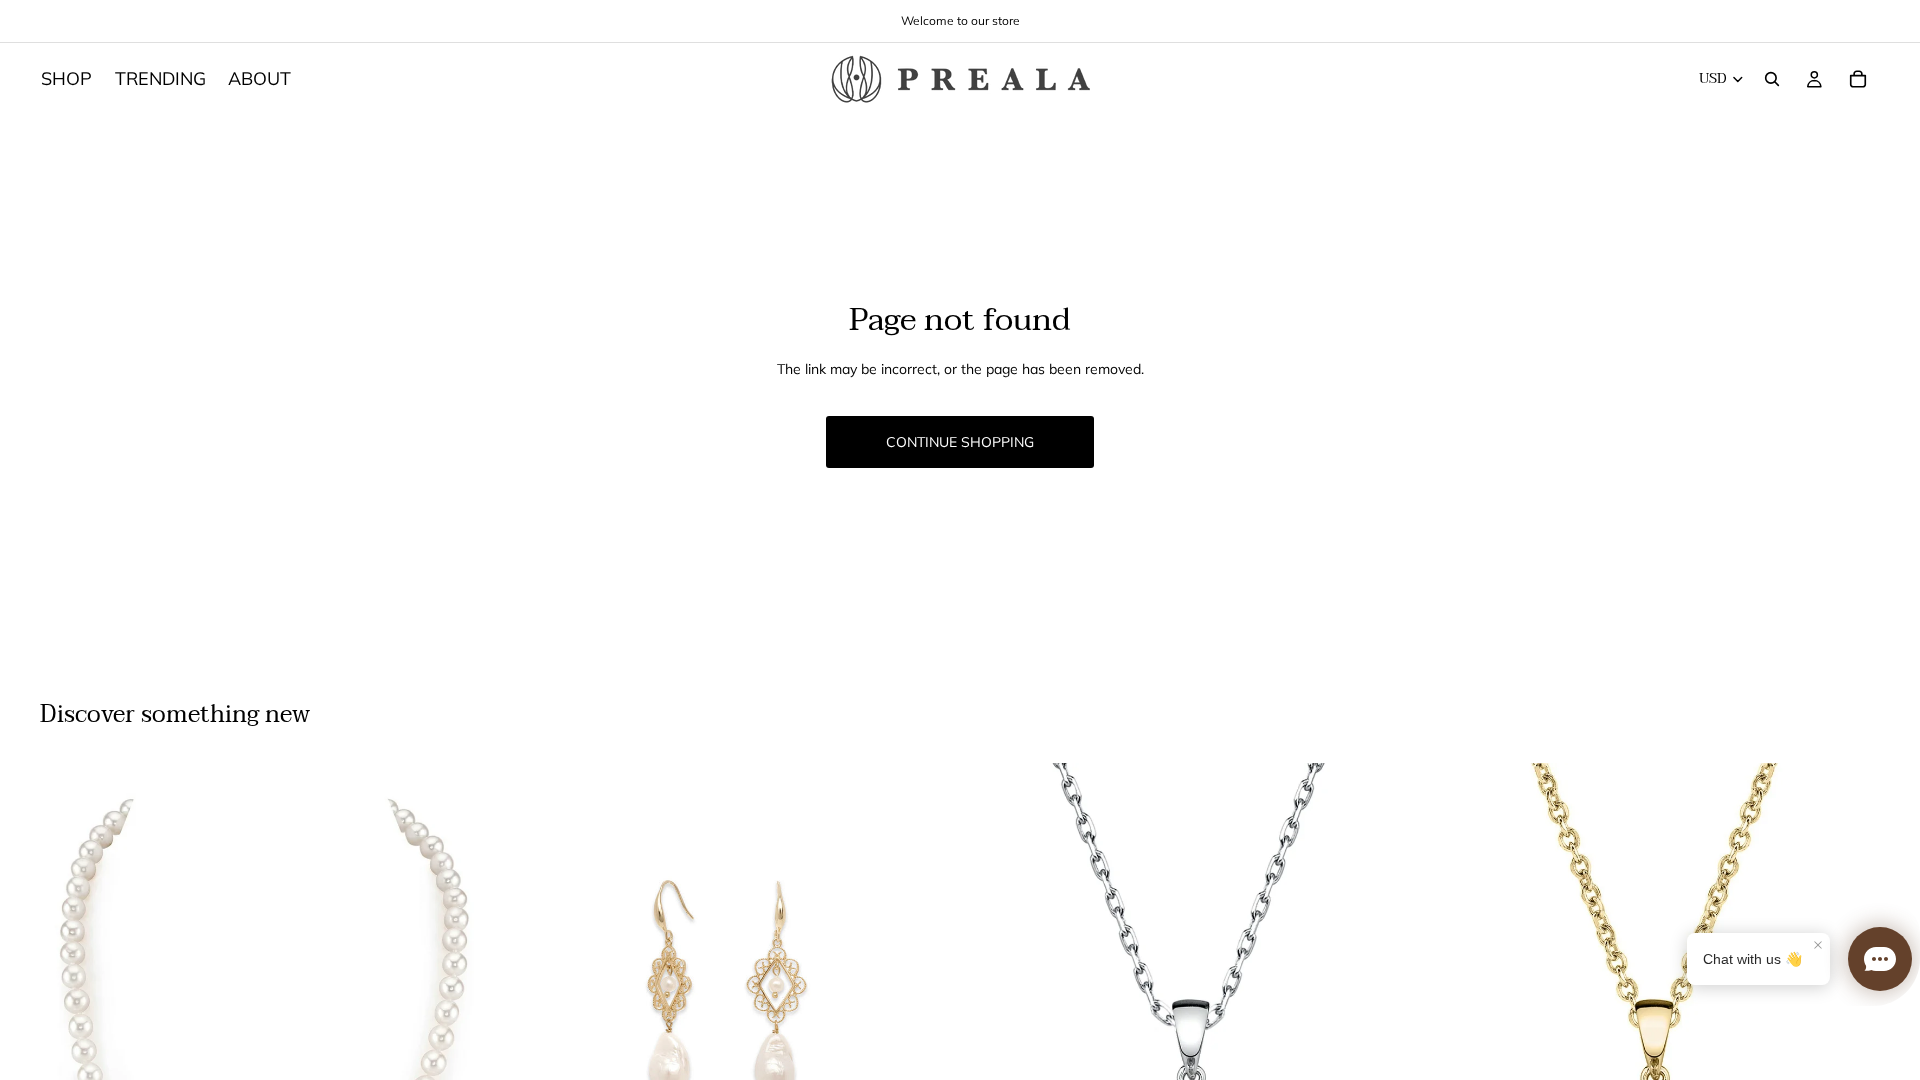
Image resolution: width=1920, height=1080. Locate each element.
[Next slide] (461, 1045)
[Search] (1772, 79)
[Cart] (1858, 79)
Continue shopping (960, 442)
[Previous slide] (70, 1045)
